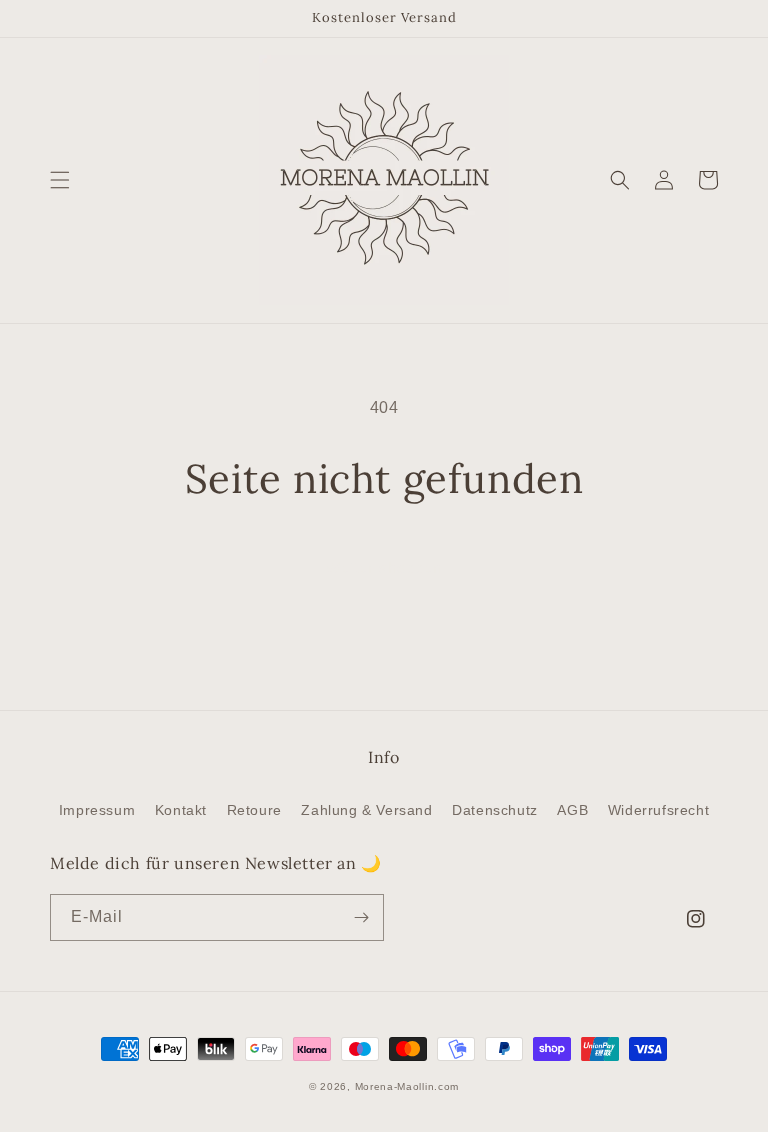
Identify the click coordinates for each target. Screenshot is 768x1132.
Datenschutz (495, 810)
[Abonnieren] (361, 917)
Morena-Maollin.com (407, 1086)
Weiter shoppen (384, 567)
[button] (60, 180)
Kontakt (181, 810)
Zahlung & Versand (366, 810)
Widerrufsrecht (658, 810)
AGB (572, 810)
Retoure (254, 810)
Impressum (97, 810)
